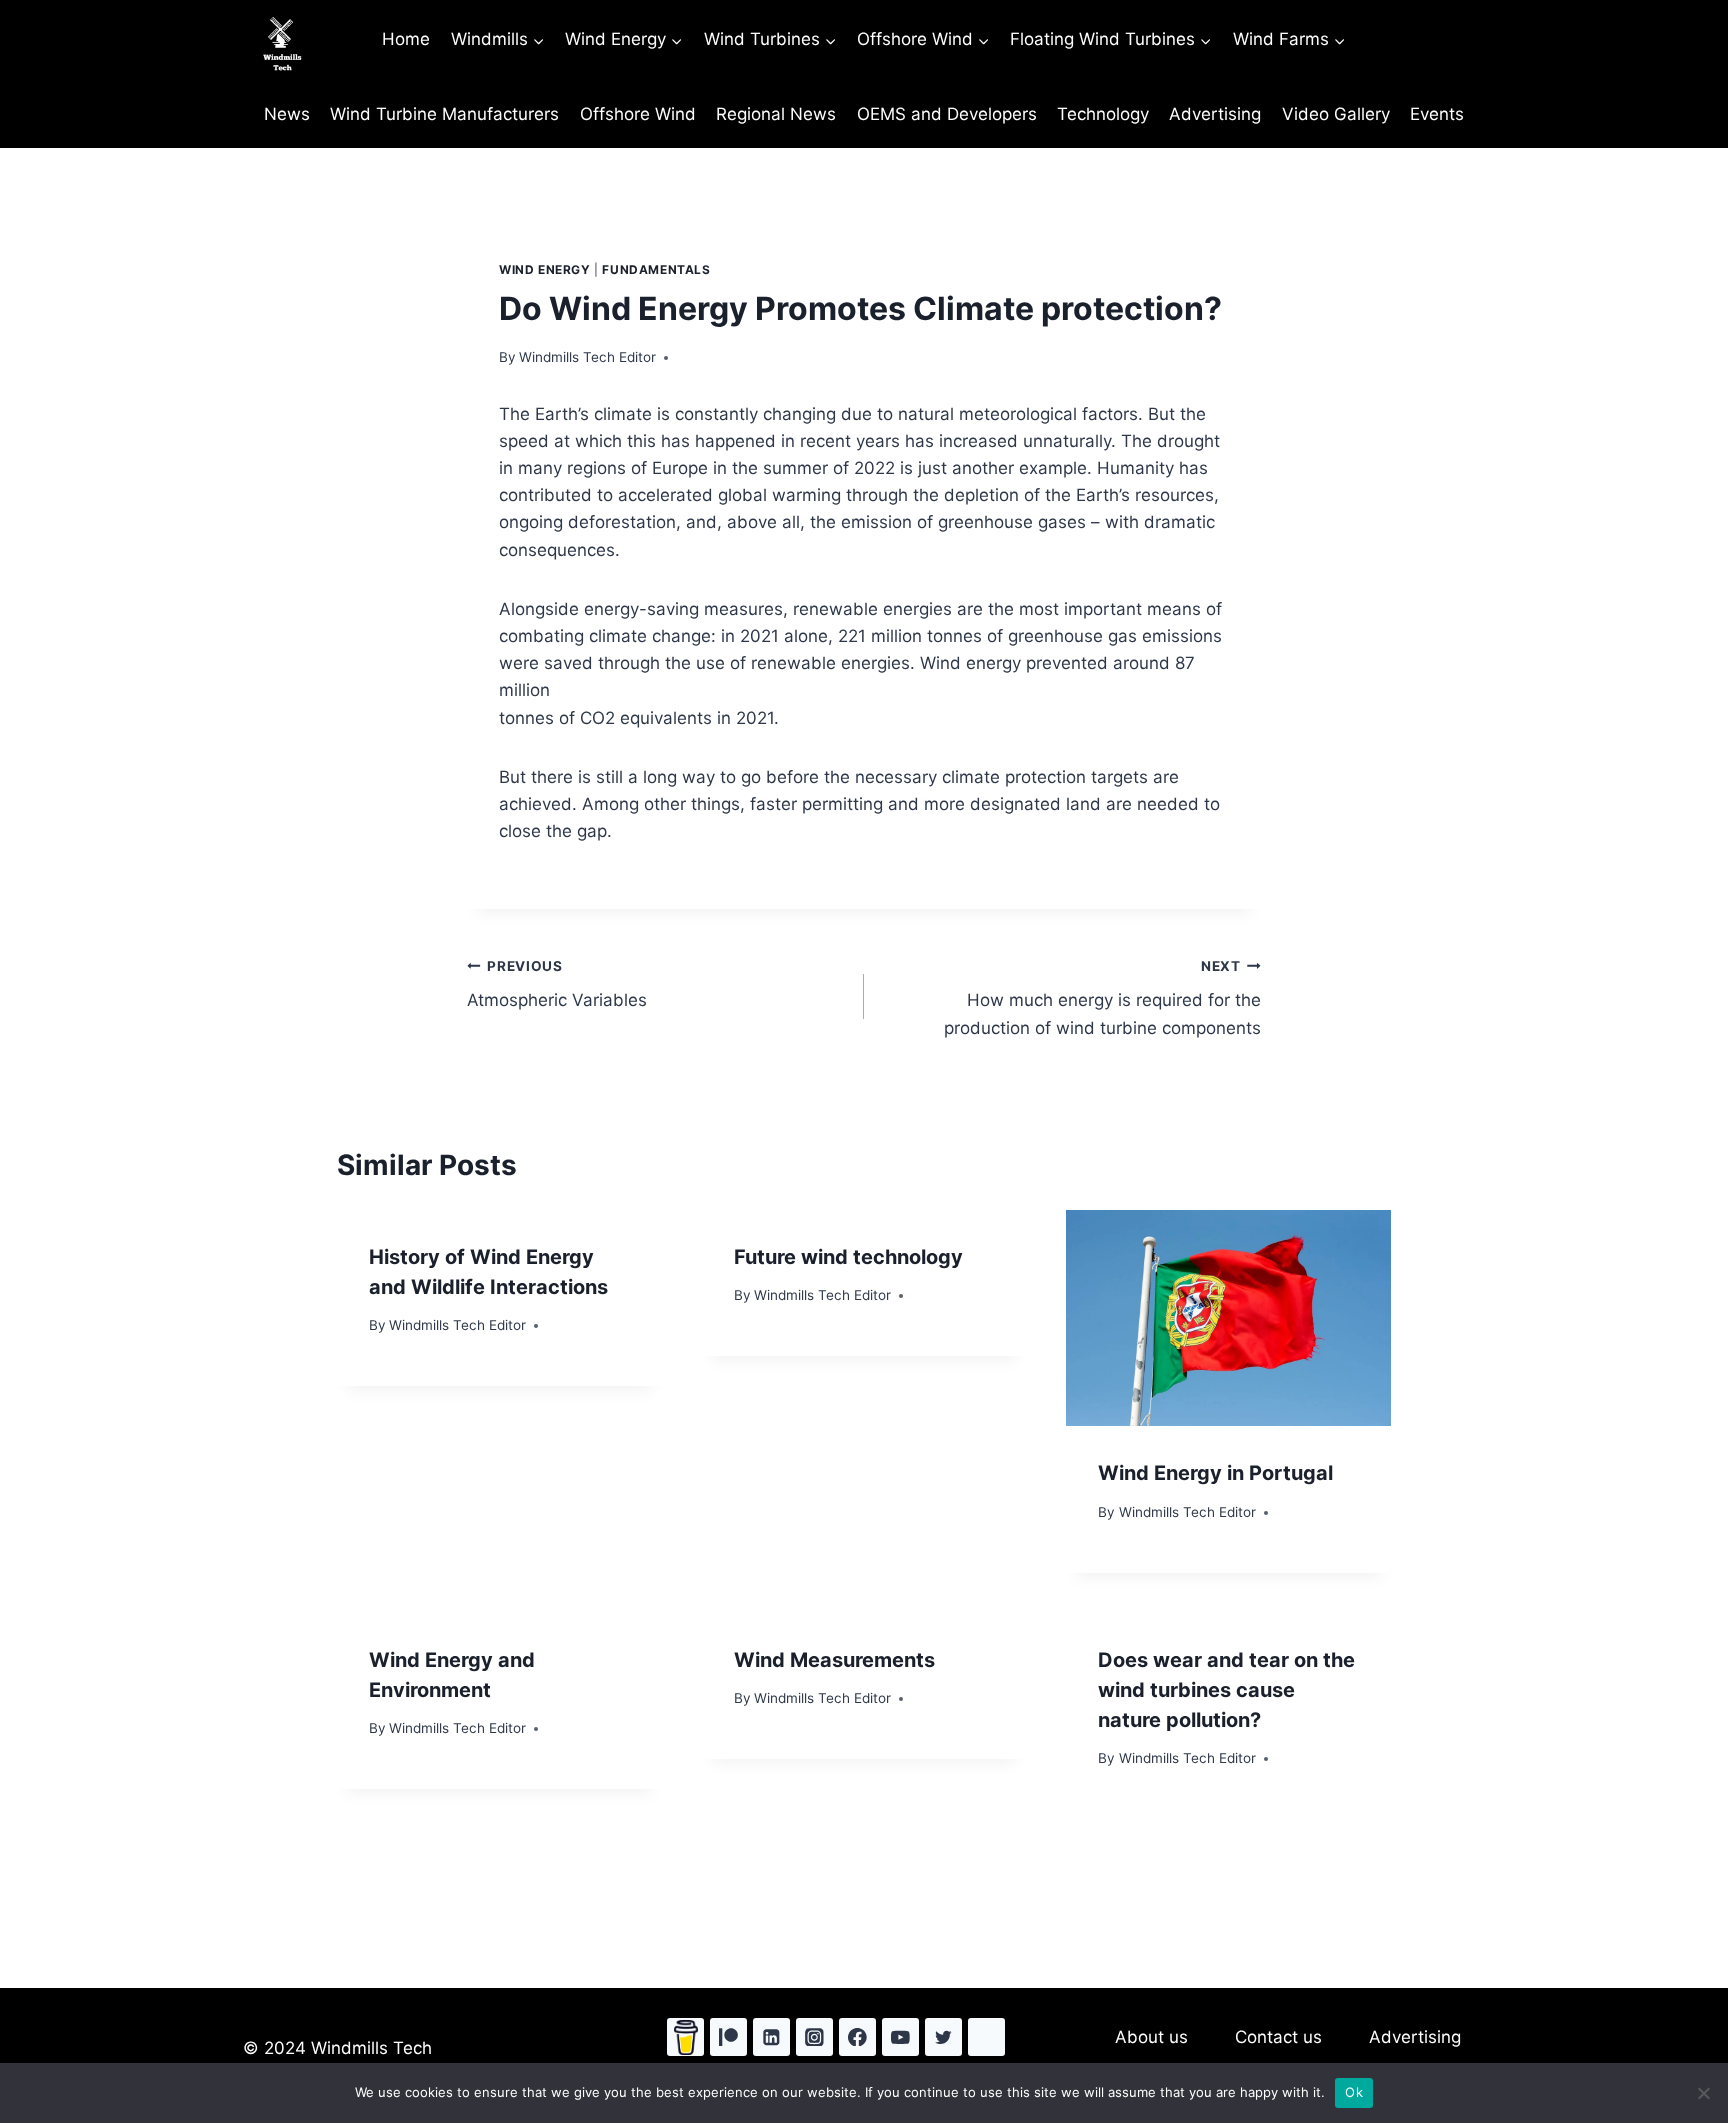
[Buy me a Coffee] (685, 2036)
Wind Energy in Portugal (1215, 1473)
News (287, 114)
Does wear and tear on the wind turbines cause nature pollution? (1226, 1690)
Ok (1354, 2092)
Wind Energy (545, 269)
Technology (1103, 114)
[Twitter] (943, 2036)
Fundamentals (656, 269)
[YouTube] (900, 2036)
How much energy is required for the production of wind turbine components (1102, 998)
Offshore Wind (638, 114)
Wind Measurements (834, 1660)
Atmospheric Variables (557, 984)
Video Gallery (1336, 114)
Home (406, 39)
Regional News (776, 114)
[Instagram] (814, 2036)
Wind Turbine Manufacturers (444, 114)
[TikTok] (986, 2036)
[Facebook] (857, 2036)
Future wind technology (848, 1257)
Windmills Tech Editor (587, 357)
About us (1151, 2037)
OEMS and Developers (947, 114)
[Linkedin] (771, 2036)
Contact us (1278, 2037)
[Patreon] (728, 2036)
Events (1437, 114)
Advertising (1215, 114)
